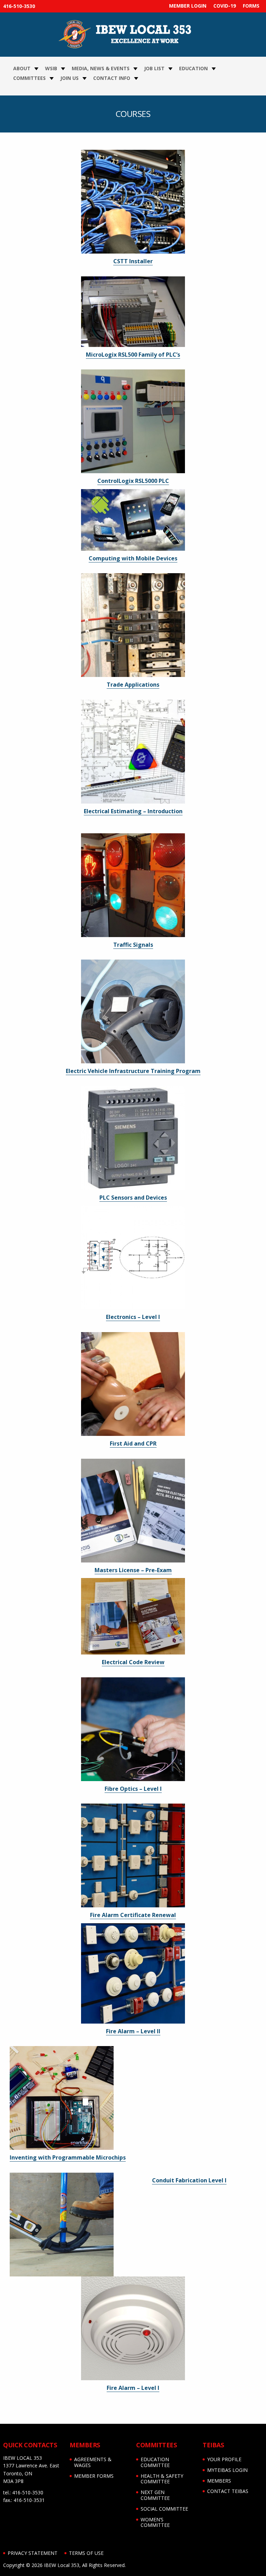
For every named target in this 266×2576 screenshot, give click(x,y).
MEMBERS (219, 2481)
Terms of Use (86, 2553)
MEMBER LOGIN (188, 6)
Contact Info (112, 78)
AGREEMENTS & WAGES (93, 2462)
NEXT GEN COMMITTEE (155, 2495)
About (22, 68)
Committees (29, 78)
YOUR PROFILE (224, 2459)
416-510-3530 (19, 6)
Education (193, 68)
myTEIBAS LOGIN (227, 2470)
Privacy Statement (33, 2553)
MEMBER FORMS (94, 2476)
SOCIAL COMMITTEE (164, 2509)
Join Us (69, 78)
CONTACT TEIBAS (228, 2491)
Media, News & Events (101, 68)
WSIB (51, 68)
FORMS (251, 6)
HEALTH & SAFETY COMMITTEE (162, 2479)
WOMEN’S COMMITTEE (155, 2522)
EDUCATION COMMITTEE (155, 2462)
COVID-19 (225, 6)
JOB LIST (154, 68)
